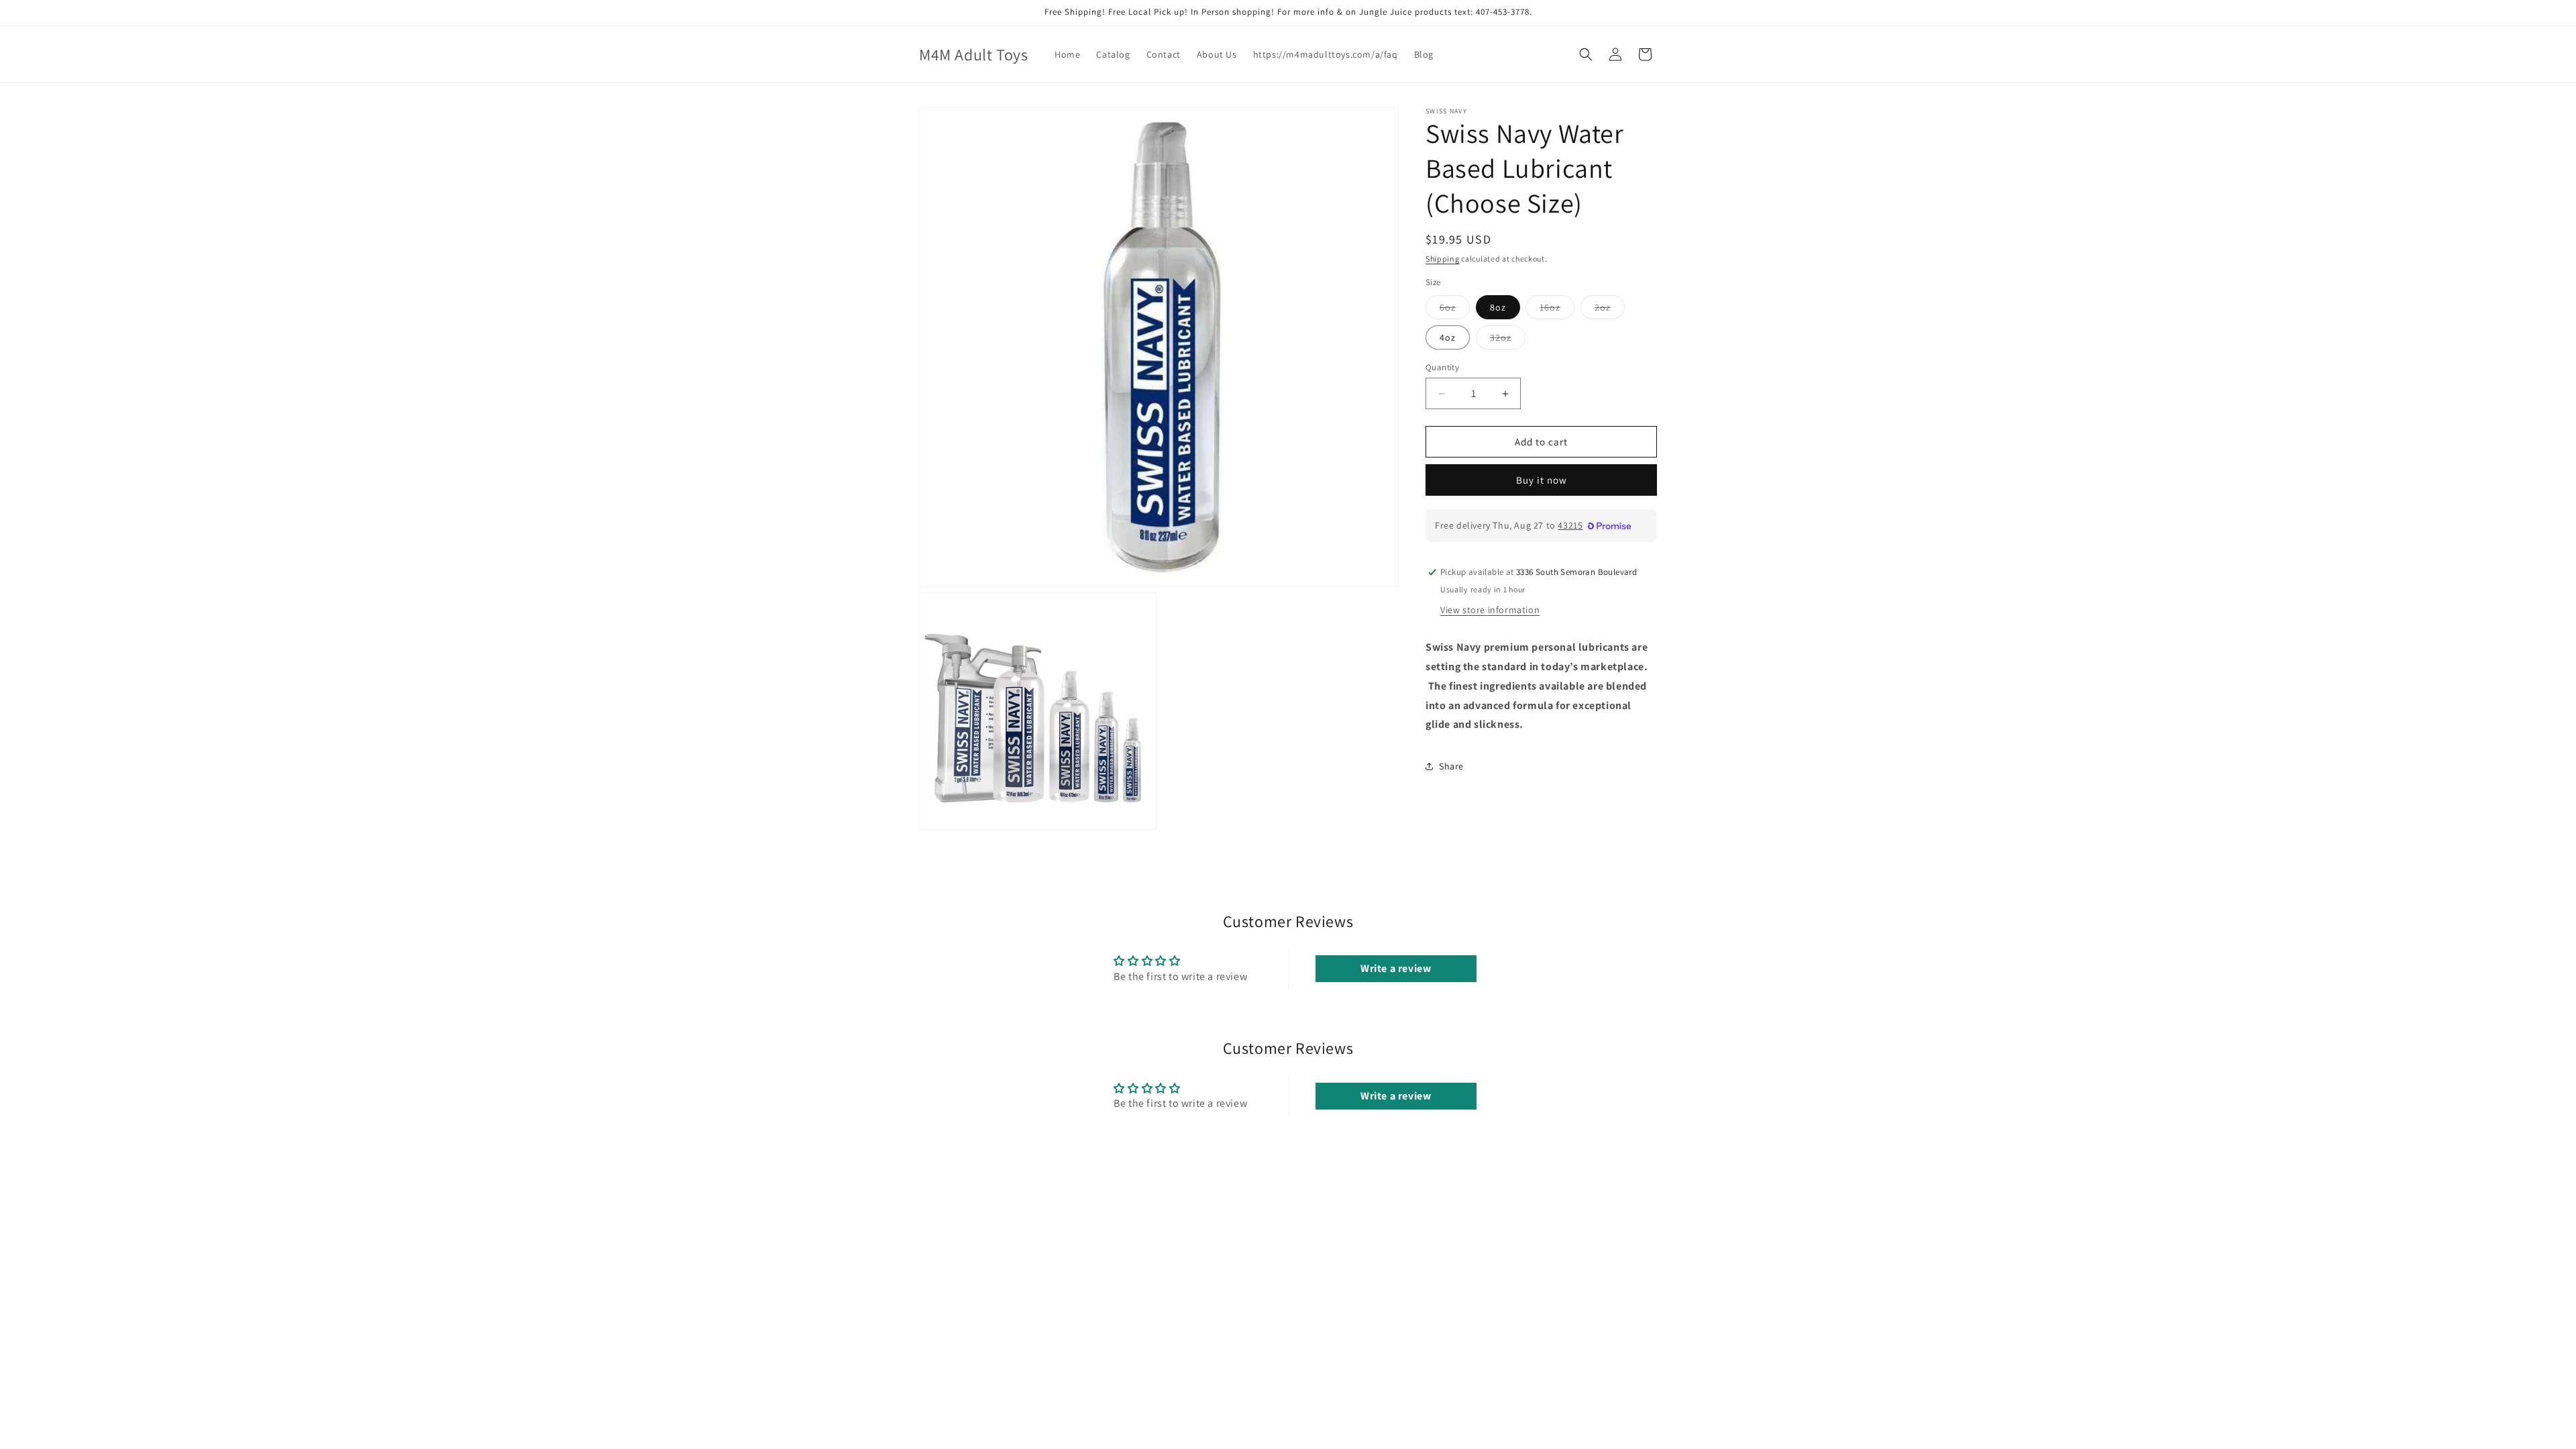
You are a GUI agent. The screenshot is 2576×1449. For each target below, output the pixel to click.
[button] (1586, 54)
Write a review (1396, 968)
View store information (1490, 610)
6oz (1455, 310)
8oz (1498, 307)
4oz (1448, 337)
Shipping (1443, 259)
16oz (1557, 310)
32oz (1508, 340)
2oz (1610, 310)
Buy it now (1542, 480)
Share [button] (1451, 766)
